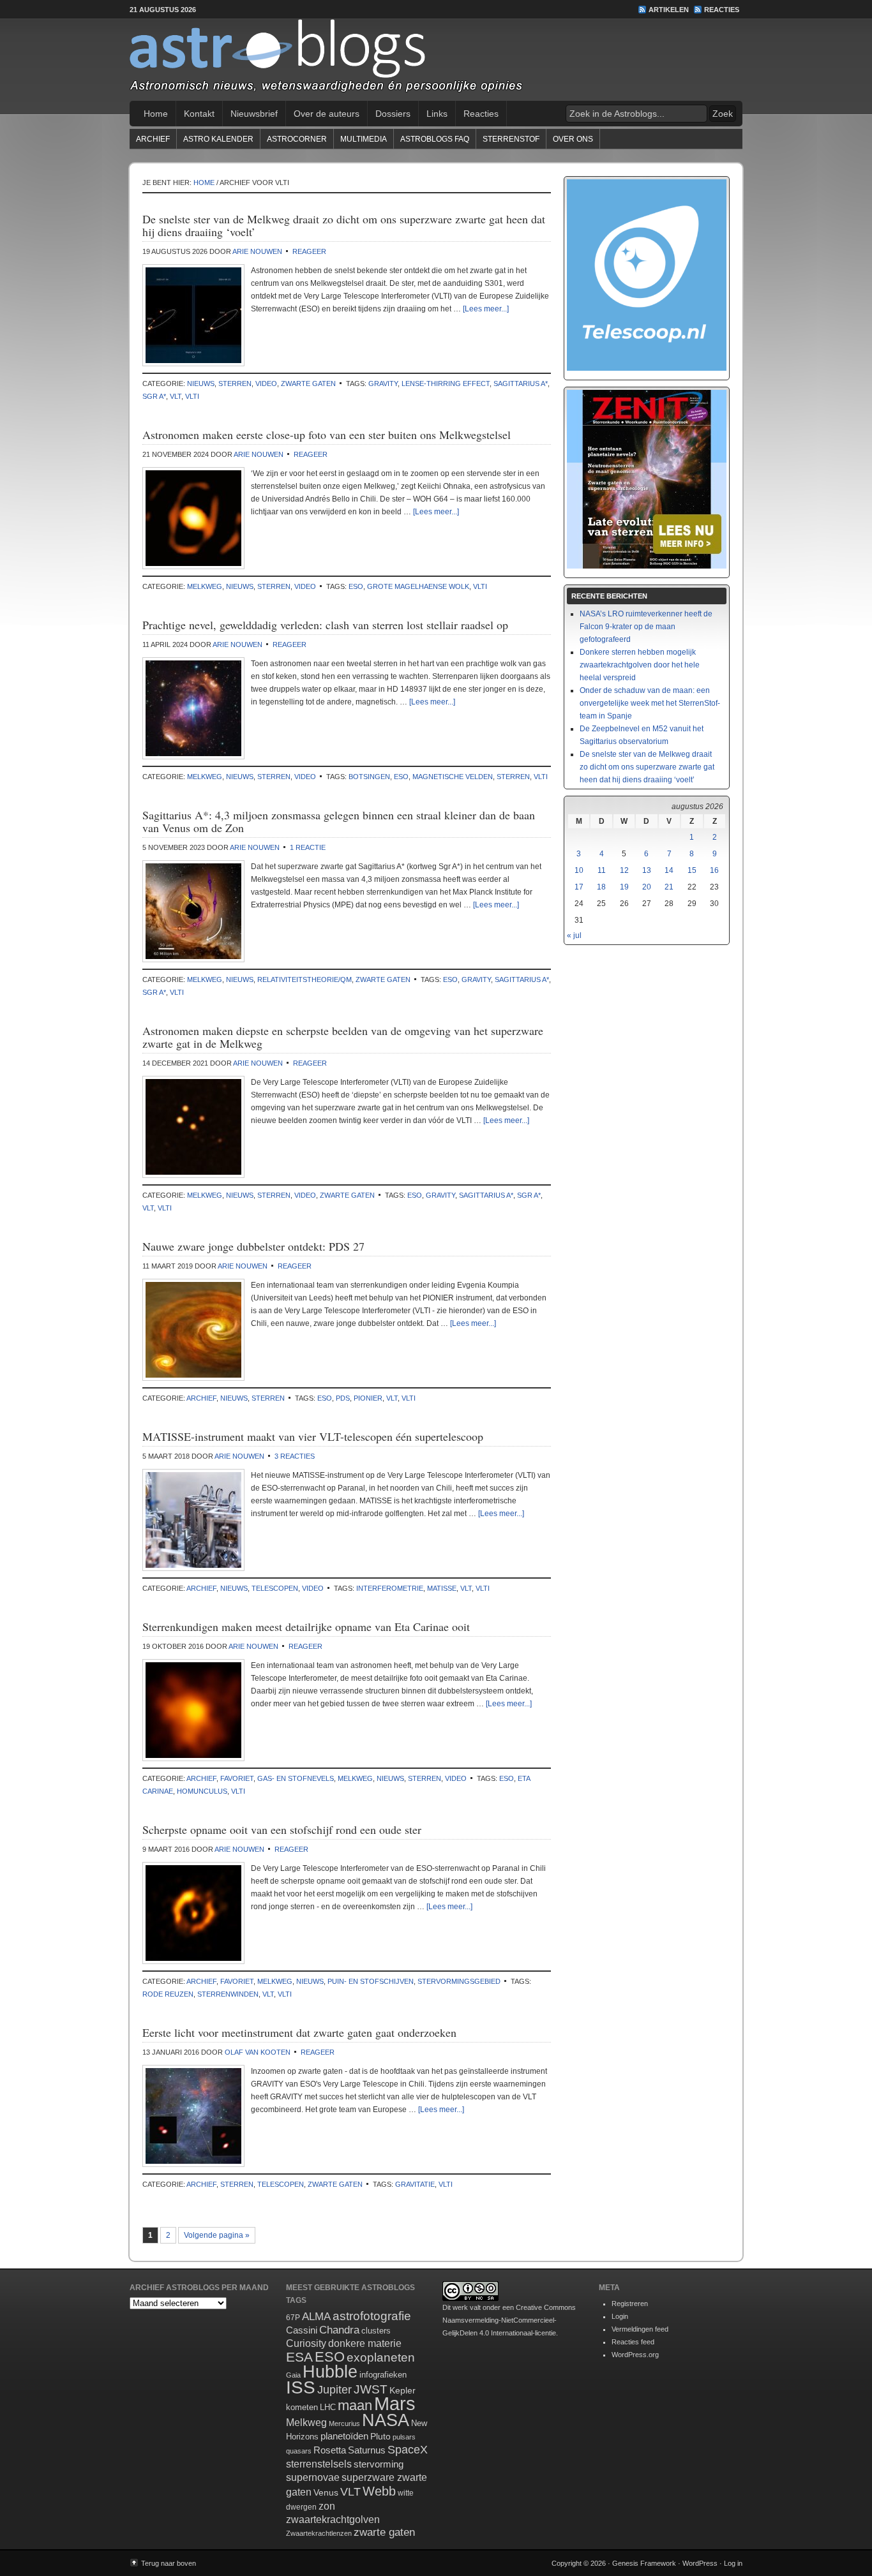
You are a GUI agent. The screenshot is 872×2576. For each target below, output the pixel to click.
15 (692, 870)
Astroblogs (436, 60)
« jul (574, 935)
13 (647, 870)
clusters (376, 2331)
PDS (343, 1398)
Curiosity (306, 2343)
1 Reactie (308, 847)
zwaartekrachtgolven (333, 2520)
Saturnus (367, 2450)
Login (620, 2316)
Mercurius (344, 2423)
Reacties (722, 10)
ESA (299, 2357)
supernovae (313, 2477)
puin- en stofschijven (371, 1981)
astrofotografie (372, 2316)
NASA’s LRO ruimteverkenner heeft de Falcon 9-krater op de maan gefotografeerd (646, 627)
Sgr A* (154, 396)
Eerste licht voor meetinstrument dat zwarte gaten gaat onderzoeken (299, 2032)
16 (714, 870)
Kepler (402, 2390)
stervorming (379, 2464)
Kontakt (199, 114)
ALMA (316, 2317)
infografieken (383, 2375)
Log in (733, 2563)
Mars (395, 2403)
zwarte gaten (308, 383)
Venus (326, 2492)
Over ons (573, 139)
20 (647, 887)
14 (669, 870)
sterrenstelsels (319, 2464)
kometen (302, 2407)
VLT (176, 396)
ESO (356, 586)
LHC (328, 2407)
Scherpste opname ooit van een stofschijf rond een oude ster (282, 1829)
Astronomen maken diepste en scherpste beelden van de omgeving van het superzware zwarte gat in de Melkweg (343, 1037)
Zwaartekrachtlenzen (319, 2533)
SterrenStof (511, 139)
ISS (301, 2387)
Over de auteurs (327, 114)
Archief (153, 139)
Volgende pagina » (217, 2235)
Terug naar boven (169, 2563)
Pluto (380, 2436)
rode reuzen (168, 1994)
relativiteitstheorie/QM (304, 979)
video (266, 383)
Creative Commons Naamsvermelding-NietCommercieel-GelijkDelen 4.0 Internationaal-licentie (509, 2320)
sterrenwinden (228, 1994)
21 (669, 887)
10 (579, 870)
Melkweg (205, 586)
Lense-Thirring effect (446, 383)
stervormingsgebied (459, 1981)
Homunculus (202, 1791)
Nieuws (201, 383)
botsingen (369, 777)
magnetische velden (453, 777)
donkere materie (365, 2343)
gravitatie (415, 2184)
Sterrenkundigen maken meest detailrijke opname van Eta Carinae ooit (306, 1627)
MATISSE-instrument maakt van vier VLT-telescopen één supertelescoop (313, 1436)
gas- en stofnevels (296, 1778)
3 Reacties (295, 1456)
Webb (379, 2491)
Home (156, 114)
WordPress (700, 2563)
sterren (235, 383)
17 (579, 887)
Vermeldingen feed (640, 2329)
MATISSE (442, 1588)
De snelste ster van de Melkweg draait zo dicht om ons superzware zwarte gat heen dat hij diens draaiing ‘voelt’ (344, 225)
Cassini (302, 2330)
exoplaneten (381, 2357)
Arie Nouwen (257, 251)
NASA (386, 2420)
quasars (299, 2451)
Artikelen (669, 10)
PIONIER (368, 1398)
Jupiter (335, 2390)
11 (602, 870)
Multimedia (364, 139)
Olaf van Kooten (258, 2052)
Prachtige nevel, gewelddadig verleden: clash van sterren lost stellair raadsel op (325, 625)
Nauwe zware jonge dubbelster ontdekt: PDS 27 (253, 1246)
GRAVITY (383, 383)
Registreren (630, 2304)
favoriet (237, 1778)
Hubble (330, 2371)
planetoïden (344, 2436)
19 (624, 887)
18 (601, 887)
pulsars (404, 2437)
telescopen (275, 1588)
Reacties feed (633, 2342)
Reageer (309, 251)
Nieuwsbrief (254, 114)
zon (327, 2506)
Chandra (339, 2330)
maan (355, 2405)
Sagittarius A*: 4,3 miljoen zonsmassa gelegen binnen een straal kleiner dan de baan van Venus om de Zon (339, 821)
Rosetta (330, 2450)
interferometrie (390, 1588)
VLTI (192, 396)
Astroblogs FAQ (435, 139)
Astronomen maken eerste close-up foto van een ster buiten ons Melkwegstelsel (327, 435)
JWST (371, 2389)
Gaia (293, 2375)
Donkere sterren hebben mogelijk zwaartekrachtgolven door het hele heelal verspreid (640, 665)
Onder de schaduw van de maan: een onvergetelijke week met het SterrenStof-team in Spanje (650, 703)
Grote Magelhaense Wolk (418, 586)
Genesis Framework (644, 2563)
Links (437, 114)
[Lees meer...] (486, 309)
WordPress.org (635, 2355)
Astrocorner (297, 139)
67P (293, 2318)
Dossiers (393, 114)
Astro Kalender (218, 139)
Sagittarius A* (521, 383)
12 (624, 870)
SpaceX (408, 2450)
